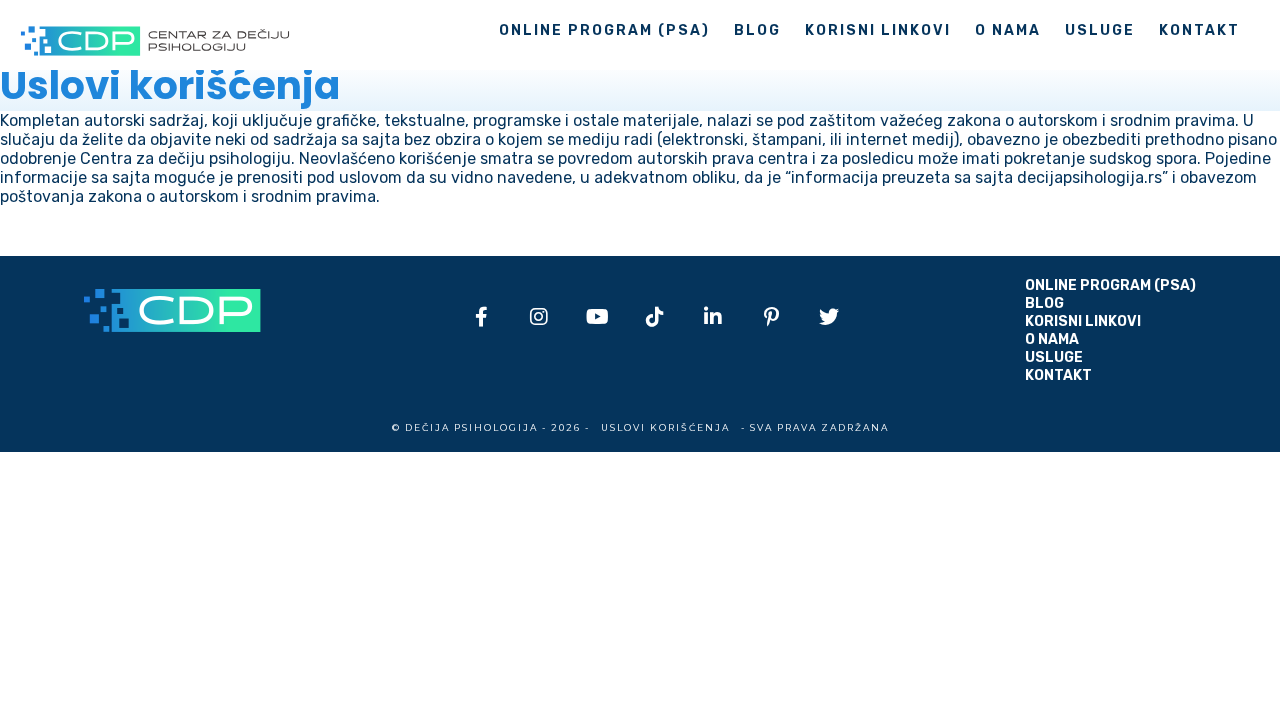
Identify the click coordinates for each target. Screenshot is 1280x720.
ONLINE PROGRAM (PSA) (604, 30)
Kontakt (1199, 30)
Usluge (1100, 30)
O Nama (1008, 30)
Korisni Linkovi (878, 30)
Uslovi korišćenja (665, 427)
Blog (757, 30)
